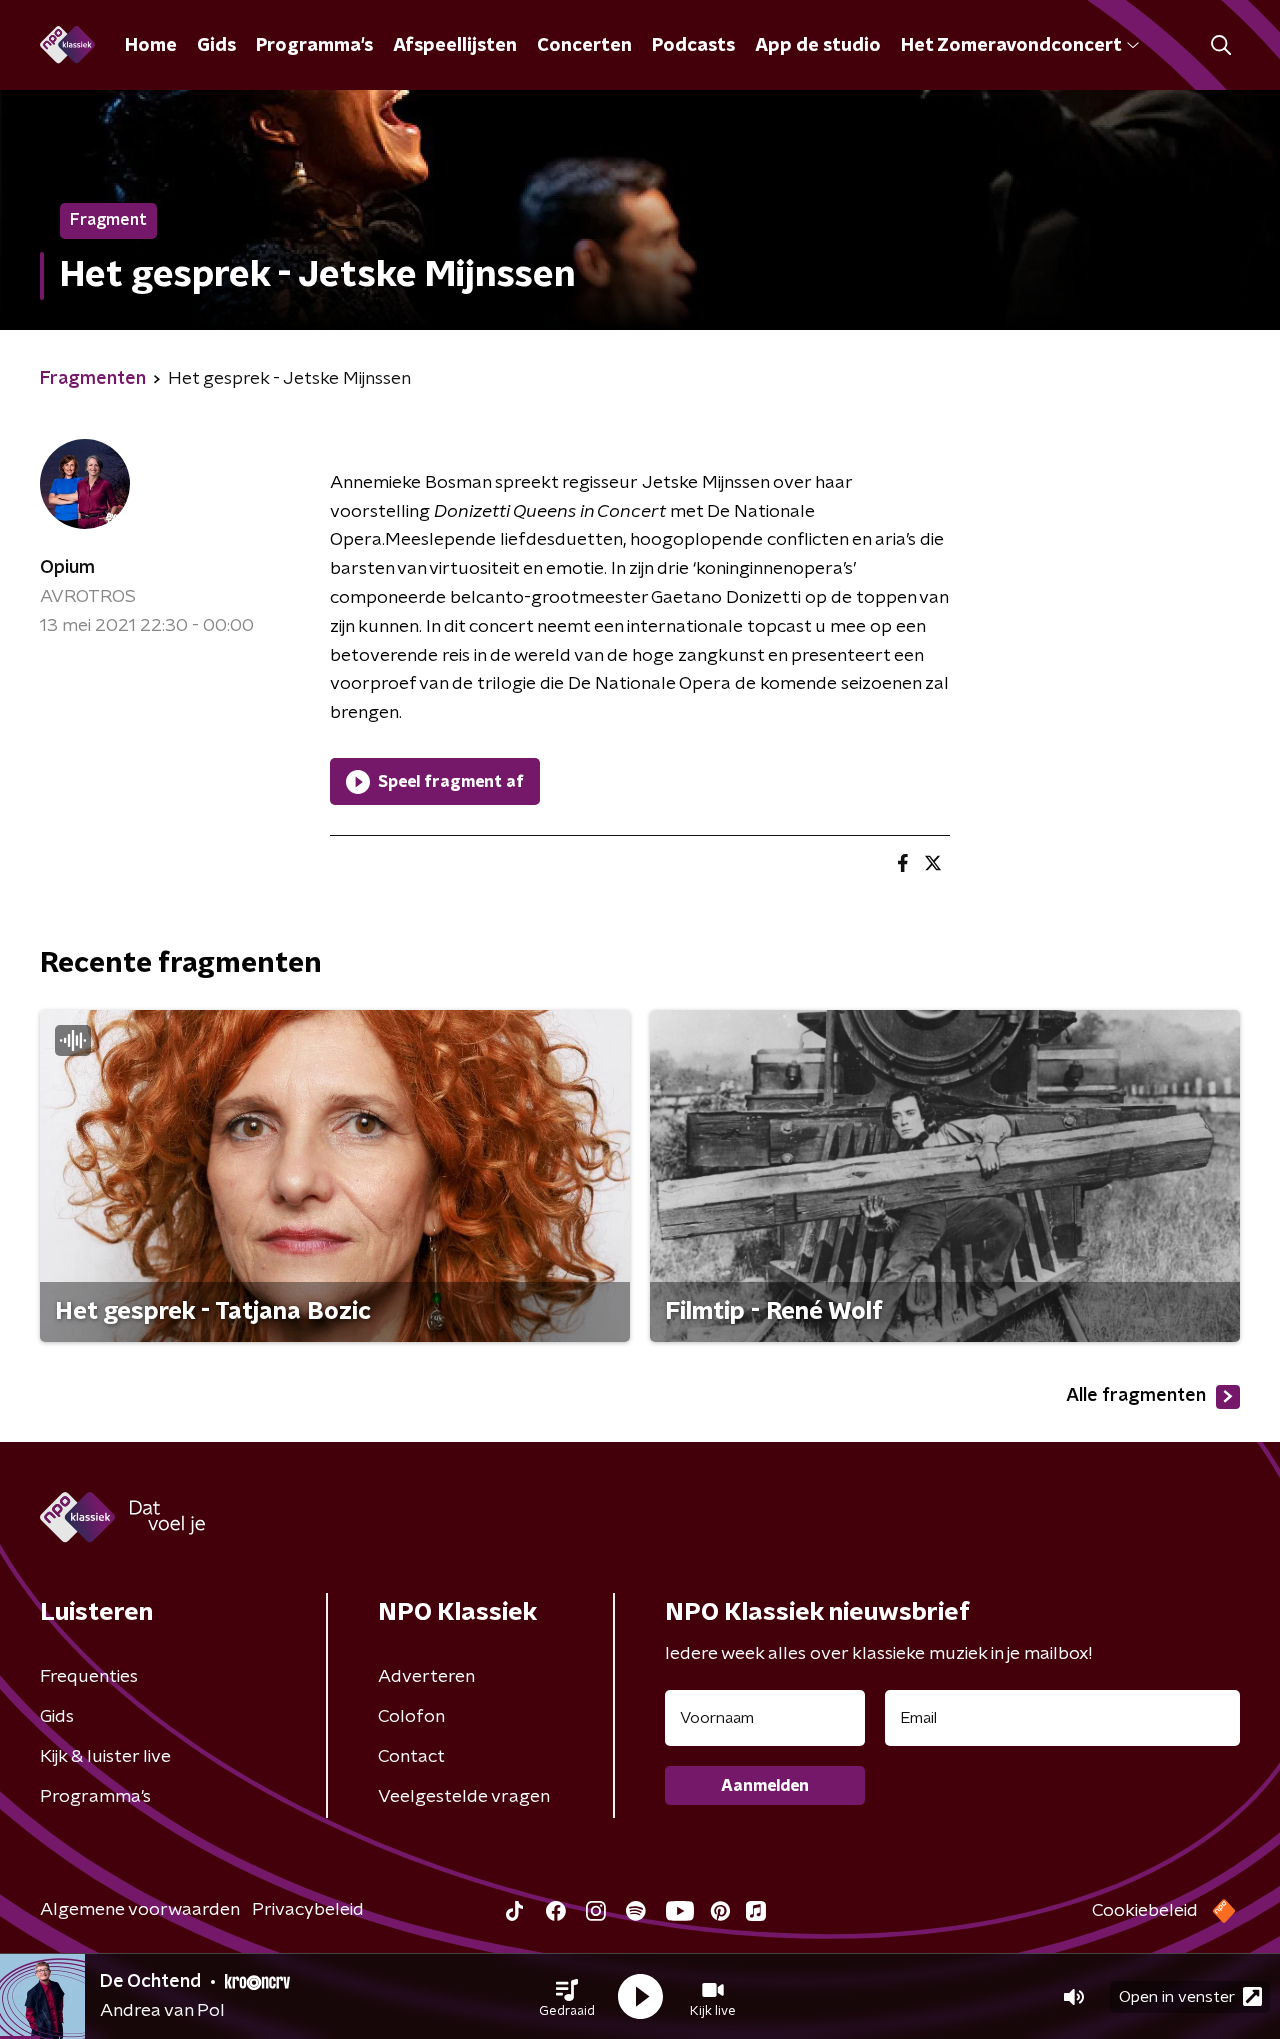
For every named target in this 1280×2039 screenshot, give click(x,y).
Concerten (584, 46)
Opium (67, 568)
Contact (411, 1757)
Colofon (411, 1717)
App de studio (818, 46)
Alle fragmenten (1136, 1396)
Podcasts (693, 46)
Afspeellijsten (455, 46)
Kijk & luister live (105, 1757)
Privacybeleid (308, 1910)
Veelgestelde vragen (464, 1797)
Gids (216, 46)
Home (151, 46)
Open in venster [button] (1177, 1997)
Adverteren (426, 1677)
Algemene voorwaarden (140, 1910)
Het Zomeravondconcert (1011, 46)
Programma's (314, 46)
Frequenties (89, 1677)
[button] (567, 1997)
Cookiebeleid (1145, 1911)
